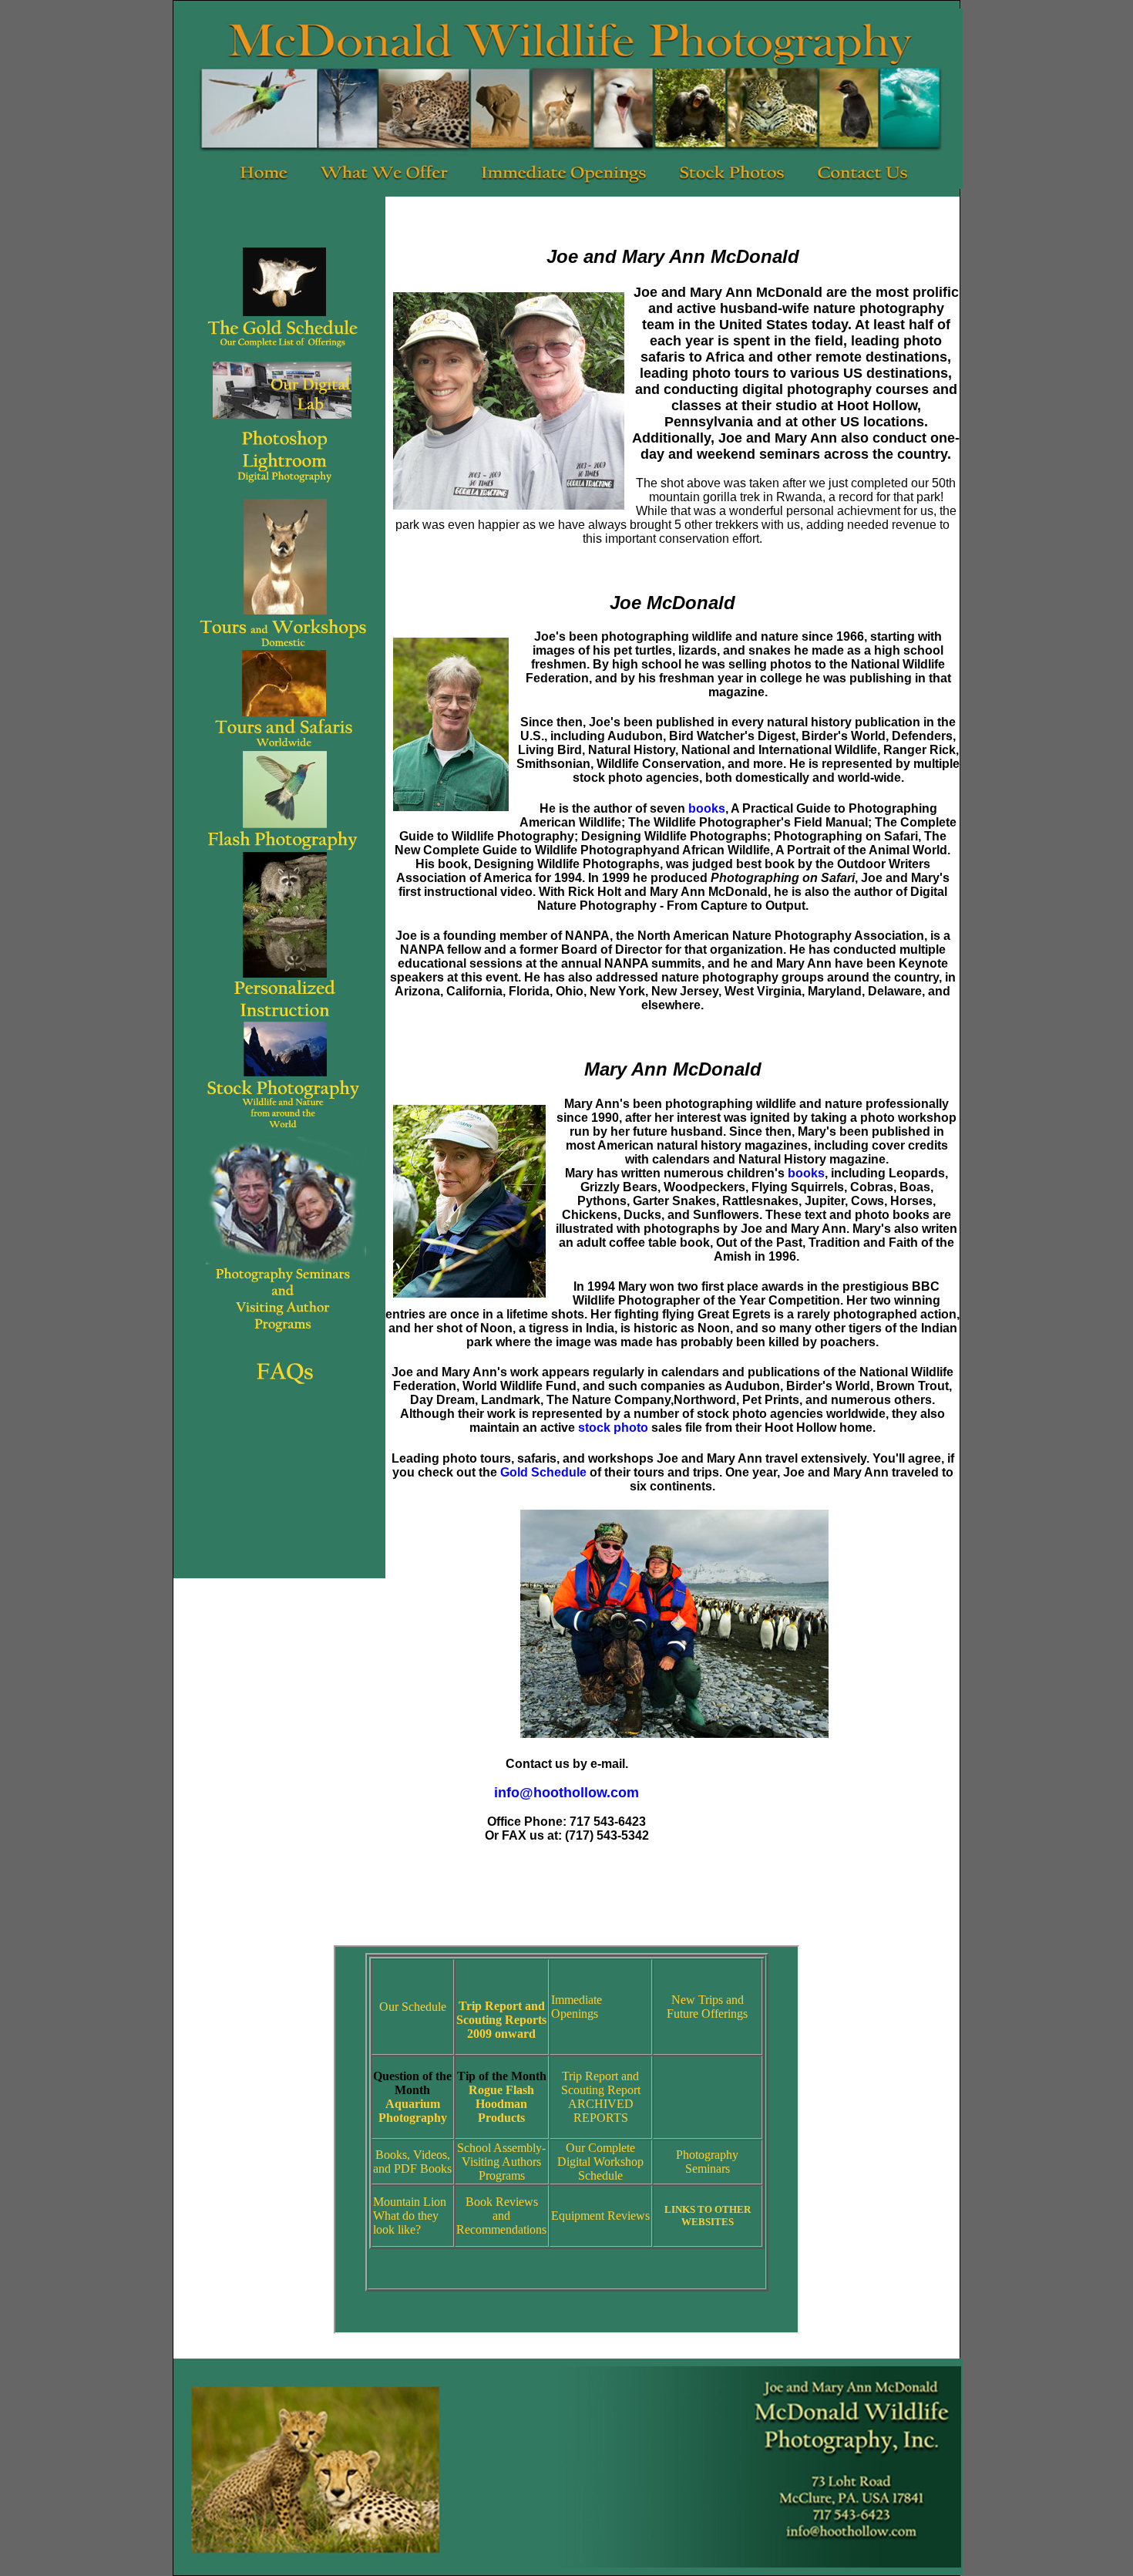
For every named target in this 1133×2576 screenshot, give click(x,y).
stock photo (613, 1428)
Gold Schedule (543, 1472)
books (707, 808)
